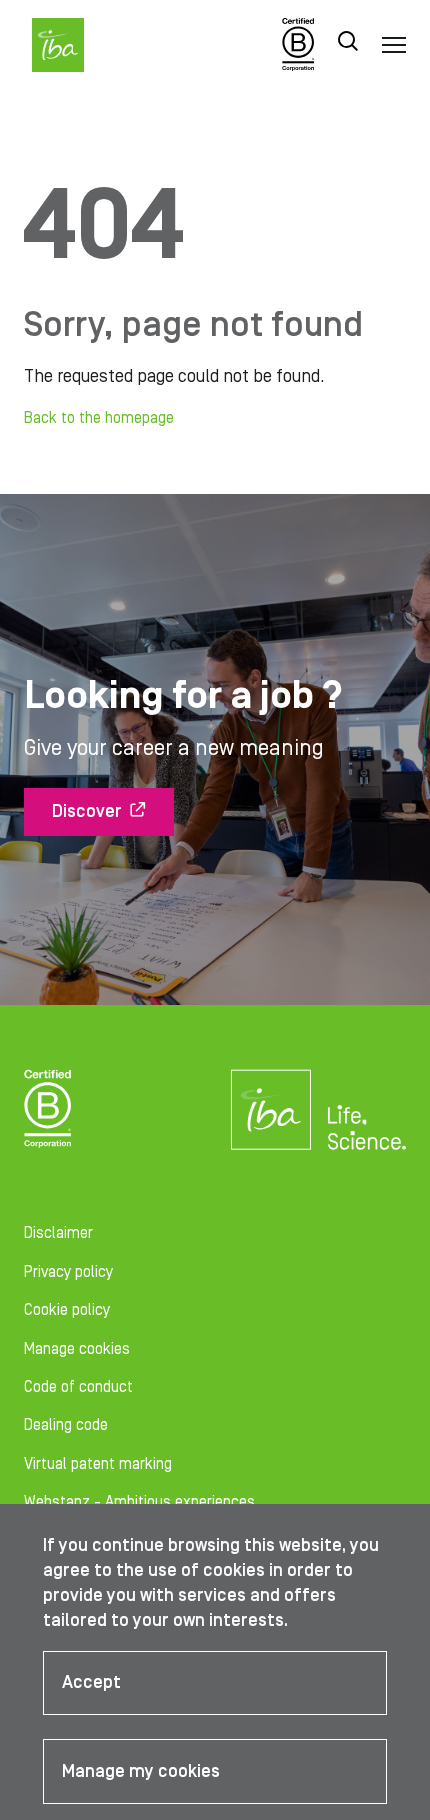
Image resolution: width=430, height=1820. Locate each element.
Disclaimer (58, 1233)
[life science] (366, 1127)
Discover (87, 811)
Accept (91, 1682)
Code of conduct (78, 1387)
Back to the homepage (99, 418)
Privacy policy (68, 1272)
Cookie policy (67, 1310)
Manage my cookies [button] (141, 1771)
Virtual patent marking (98, 1464)
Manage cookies (77, 1349)
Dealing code (66, 1425)
